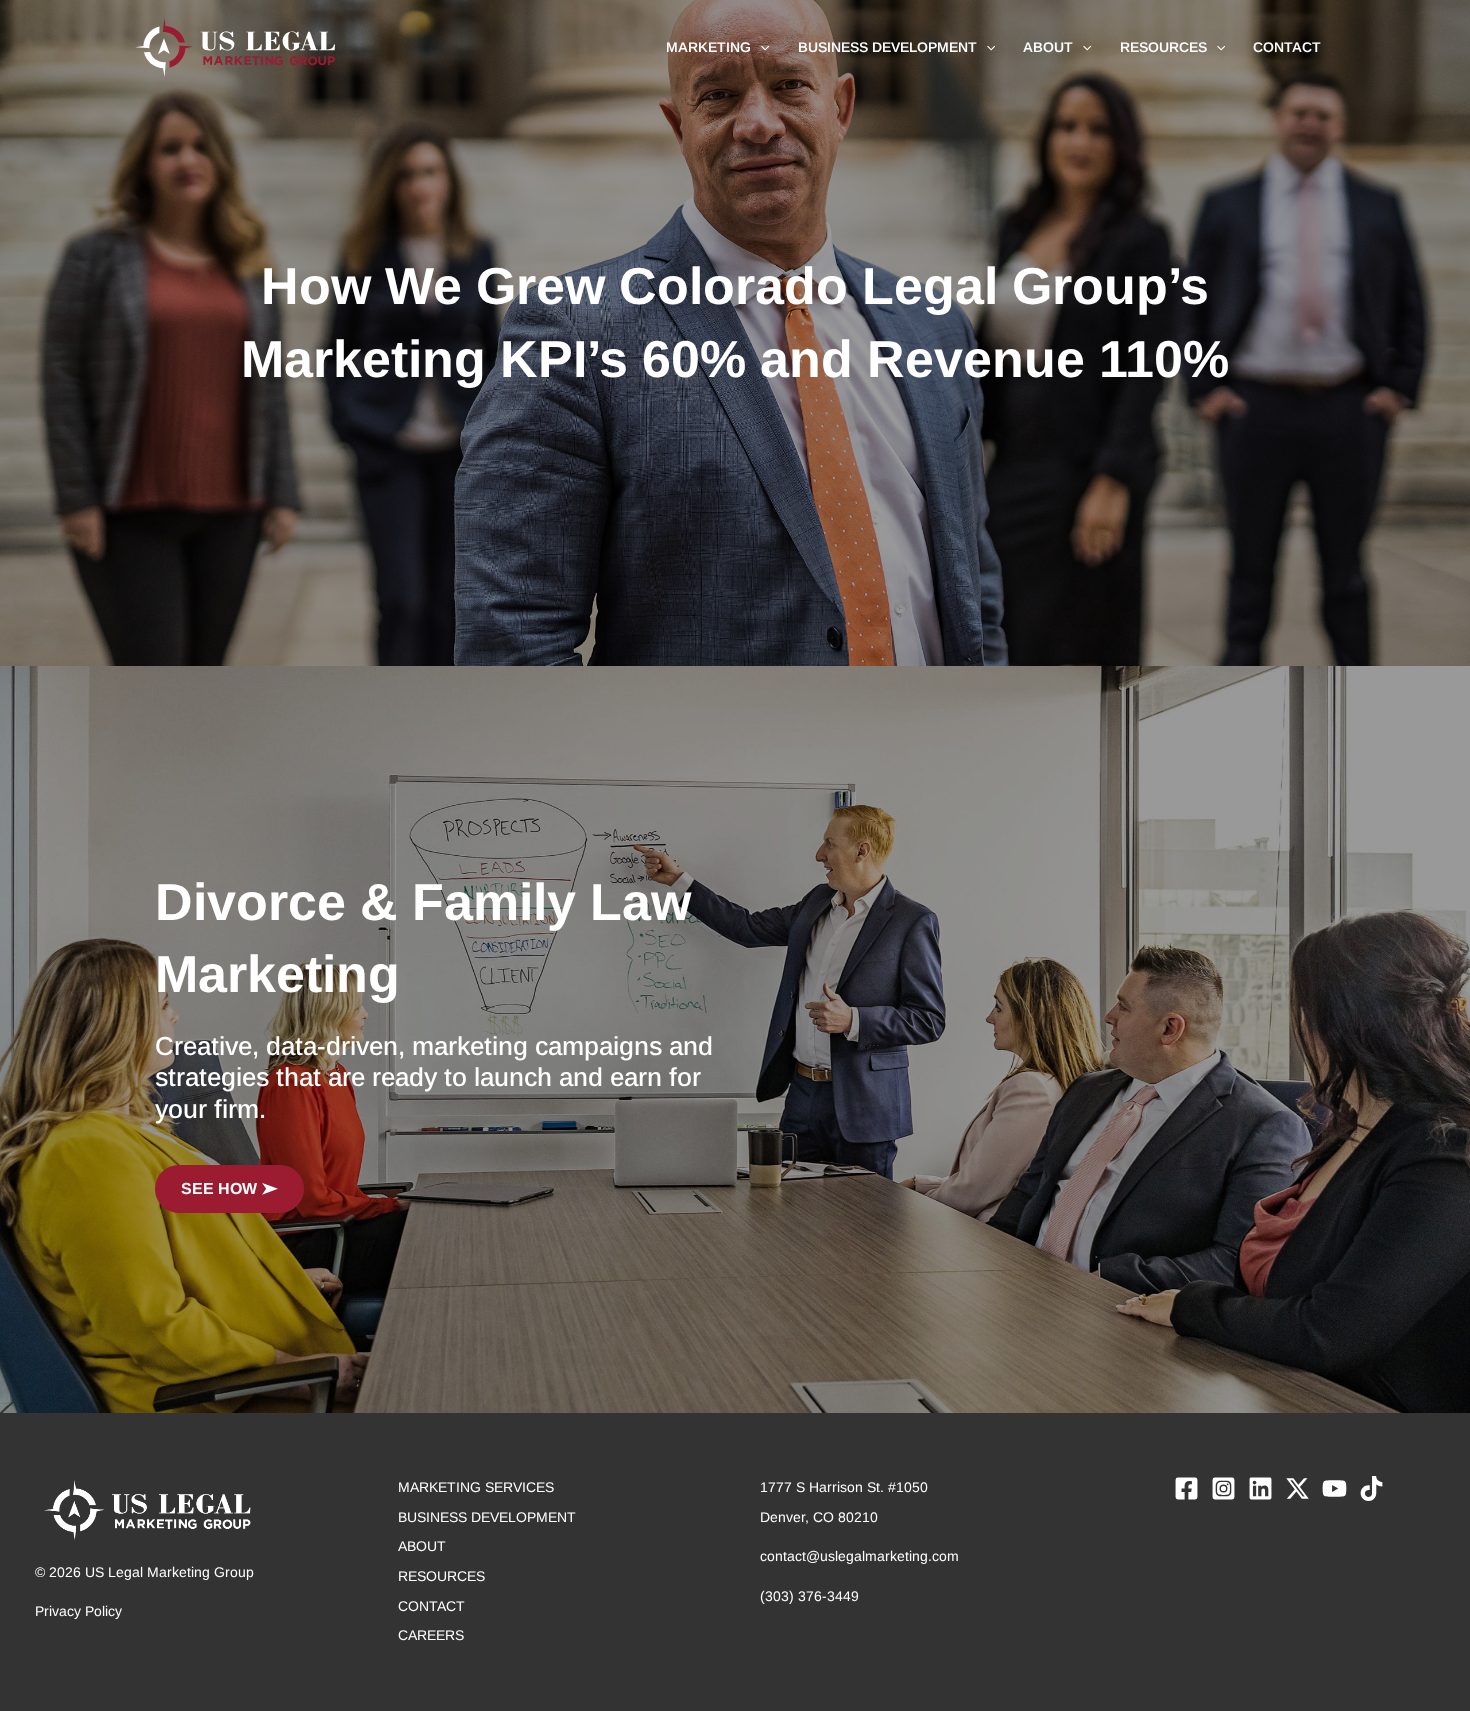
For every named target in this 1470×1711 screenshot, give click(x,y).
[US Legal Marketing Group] (235, 46)
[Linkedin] (1260, 1488)
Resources (441, 1576)
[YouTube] (1334, 1488)
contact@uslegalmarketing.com (859, 1556)
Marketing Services (476, 1487)
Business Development (487, 1517)
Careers (431, 1635)
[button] (760, 47)
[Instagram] (1223, 1488)
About (422, 1546)
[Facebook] (1186, 1488)
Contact (431, 1606)
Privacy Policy (78, 1611)
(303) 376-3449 (809, 1596)
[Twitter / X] (1297, 1488)
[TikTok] (1371, 1488)
